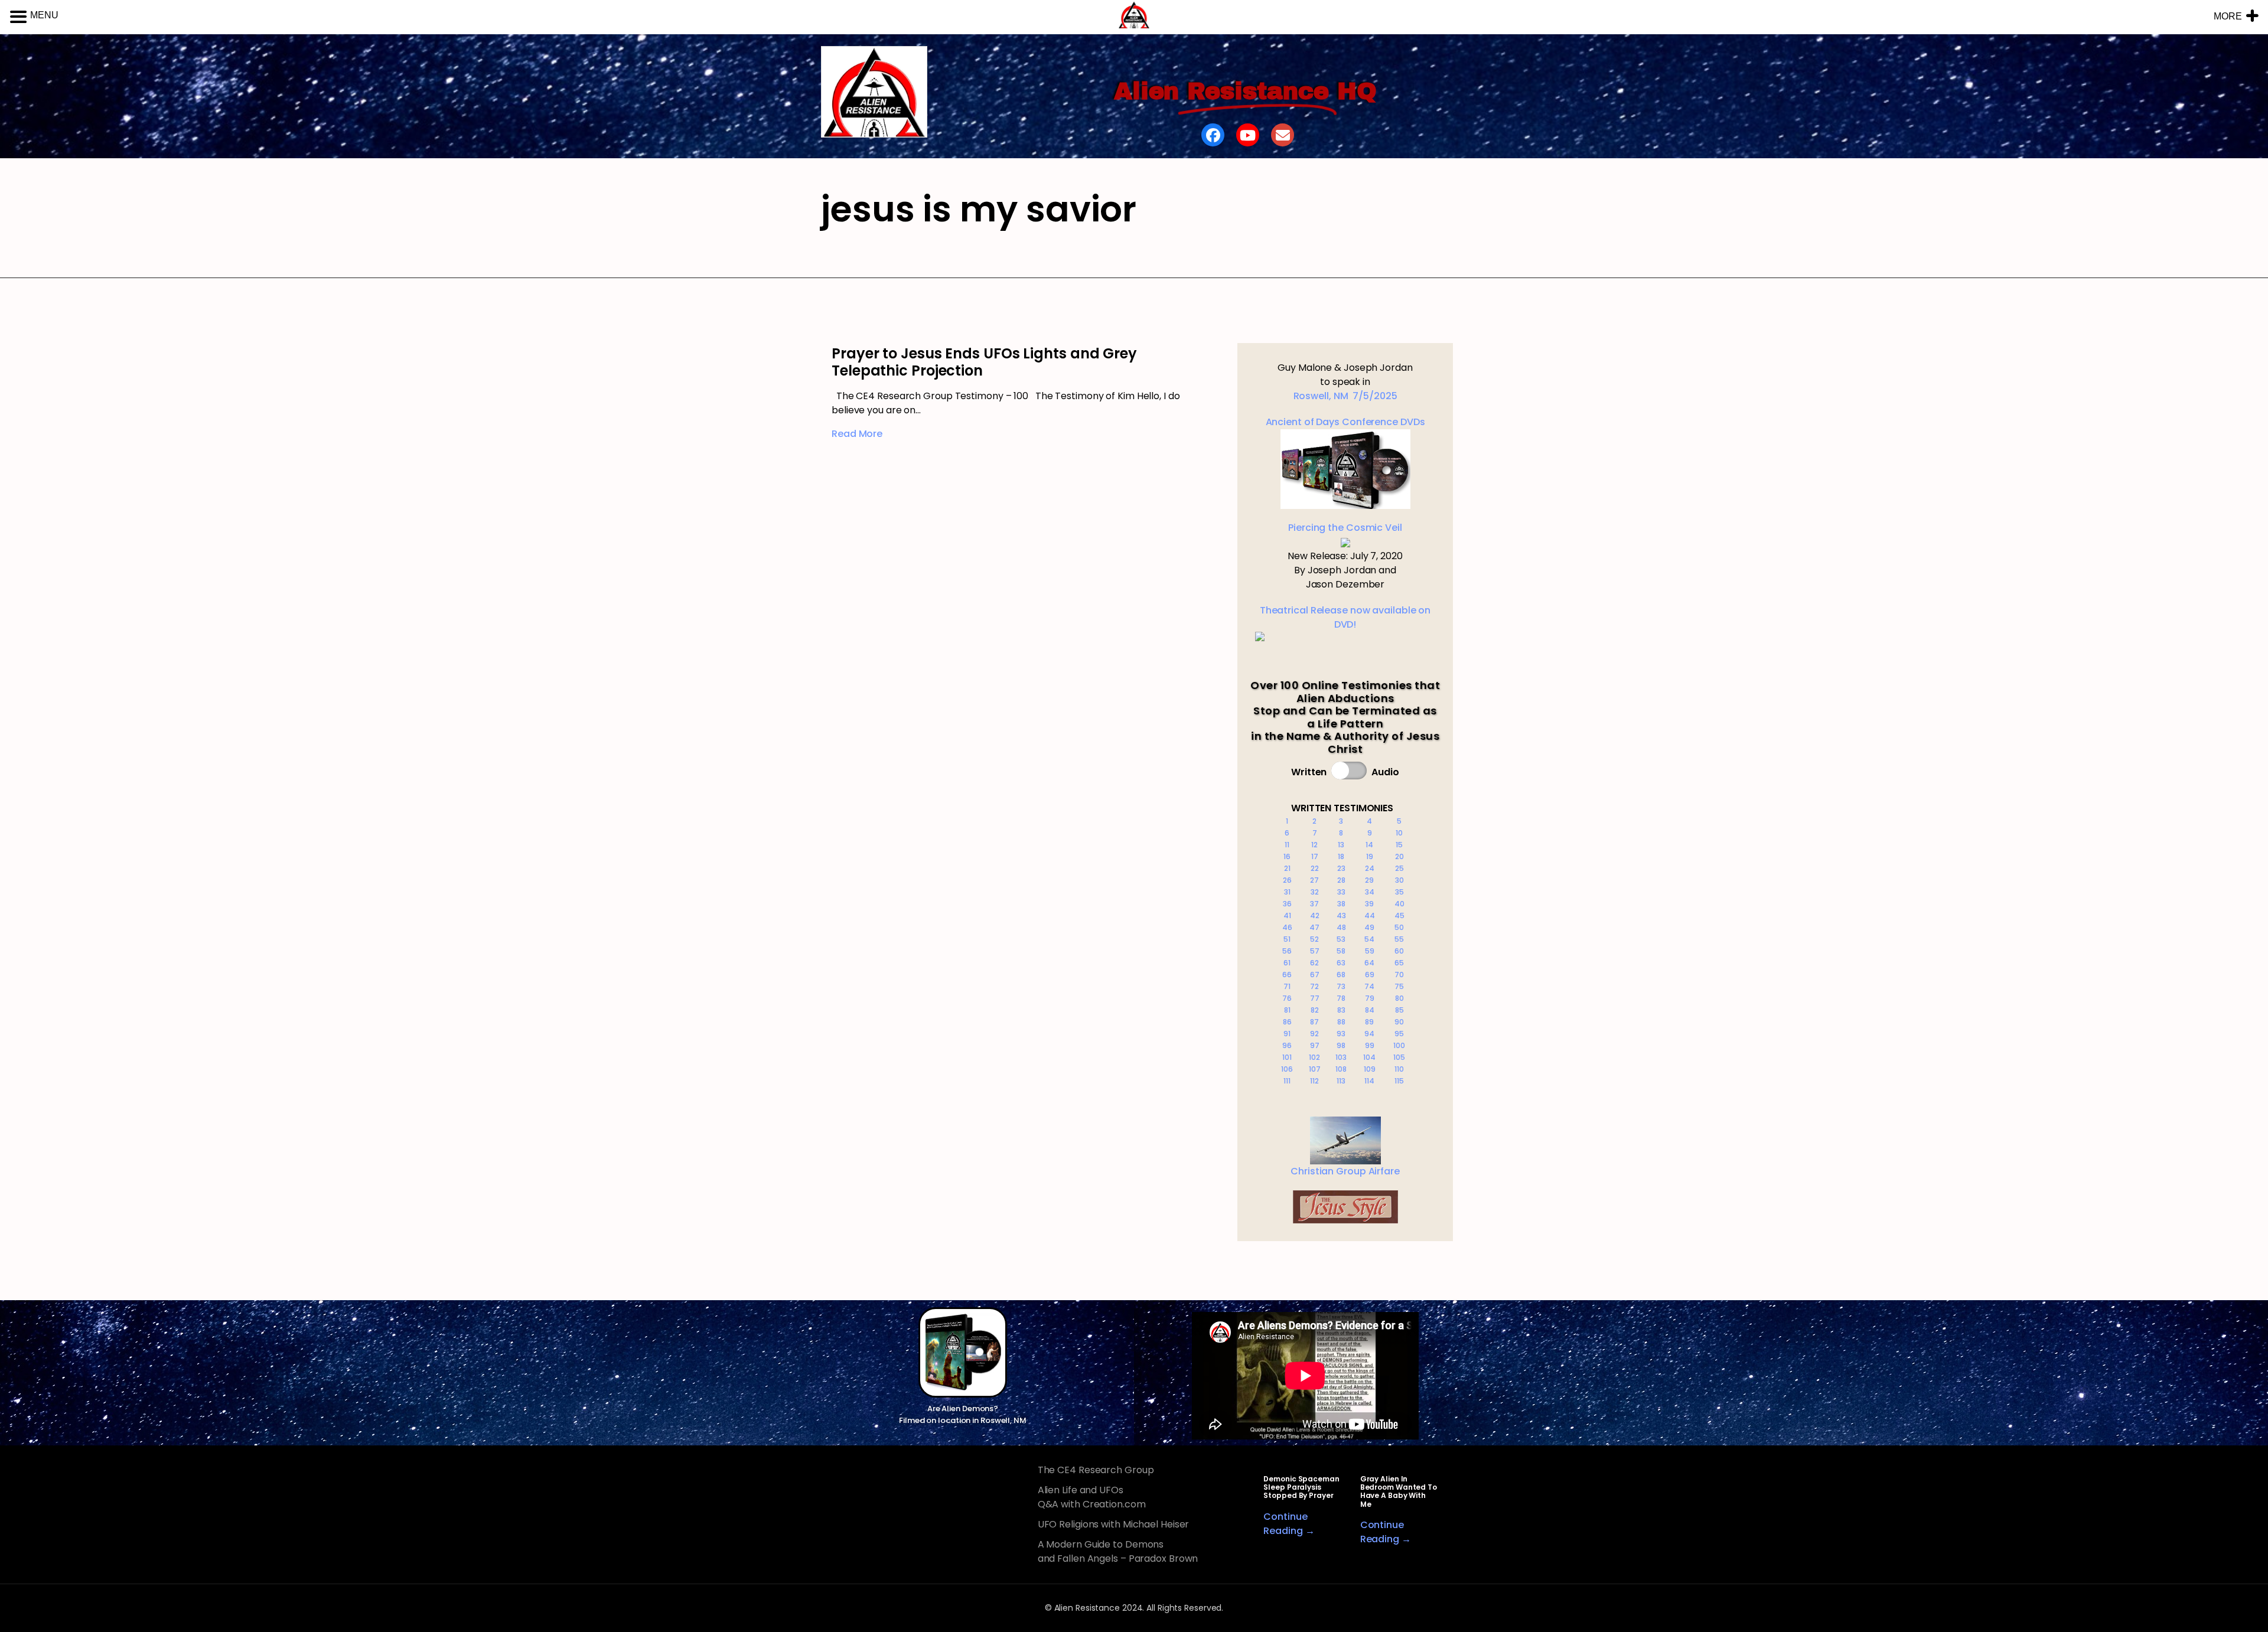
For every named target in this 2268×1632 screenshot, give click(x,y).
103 (1341, 1057)
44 (1370, 915)
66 (1287, 975)
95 (1399, 1034)
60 (1399, 951)
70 (1399, 975)
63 (1341, 963)
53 (1341, 939)
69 (1370, 975)
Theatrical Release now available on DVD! (1345, 617)
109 (1370, 1069)
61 (1287, 963)
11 (1287, 845)
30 (1399, 880)
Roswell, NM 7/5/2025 (1345, 396)
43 (1341, 915)
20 (1399, 856)
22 (1315, 868)
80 (1399, 998)
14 (1369, 845)
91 (1287, 1034)
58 (1341, 951)
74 (1369, 986)
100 (1399, 1045)
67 (1315, 975)
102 (1314, 1057)
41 (1287, 915)
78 (1341, 998)
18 (1341, 856)
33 (1341, 892)
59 (1370, 951)
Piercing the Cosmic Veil (1345, 528)
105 (1399, 1057)
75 (1399, 986)
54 (1369, 939)
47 (1314, 927)
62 (1314, 963)
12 (1314, 845)
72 (1314, 986)
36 (1287, 904)
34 (1370, 892)
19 (1370, 856)
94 (1369, 1034)
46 (1287, 927)
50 (1399, 927)
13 (1341, 845)
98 (1341, 1045)
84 (1370, 1010)
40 (1399, 904)
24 (1370, 868)
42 (1315, 915)
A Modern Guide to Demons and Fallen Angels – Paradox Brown (1118, 1551)
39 (1369, 904)
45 (1399, 915)
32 (1315, 892)
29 (1369, 880)
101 (1287, 1057)
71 (1287, 986)
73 (1341, 986)
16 (1287, 856)
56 (1287, 951)
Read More (857, 434)
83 (1341, 1010)
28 (1341, 880)
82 (1315, 1010)
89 (1369, 1022)
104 (1369, 1057)
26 (1287, 880)
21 (1287, 868)
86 (1287, 1022)
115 (1399, 1081)
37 (1314, 904)
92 (1314, 1034)
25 (1399, 868)
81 (1287, 1010)
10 (1399, 833)
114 (1369, 1081)
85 (1399, 1010)
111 (1287, 1081)
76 (1287, 998)
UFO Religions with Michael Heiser (1114, 1524)
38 (1341, 904)
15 (1399, 845)
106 (1287, 1069)
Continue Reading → (1289, 1524)
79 (1370, 998)
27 (1314, 880)
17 (1315, 856)
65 (1399, 963)
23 (1341, 868)
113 (1341, 1081)
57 (1315, 951)
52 (1314, 939)
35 (1399, 892)
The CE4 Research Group (1096, 1470)
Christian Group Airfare (1345, 1171)
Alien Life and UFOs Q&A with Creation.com (1092, 1497)
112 (1314, 1081)
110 (1399, 1069)
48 (1341, 927)
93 (1341, 1034)
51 (1287, 939)
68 (1341, 975)
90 (1399, 1022)
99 (1370, 1045)
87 (1314, 1022)
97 (1315, 1045)
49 (1369, 927)
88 (1341, 1022)
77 (1315, 998)
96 (1287, 1045)
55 (1399, 939)
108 (1341, 1069)
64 (1369, 963)
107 (1315, 1069)
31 (1287, 892)
